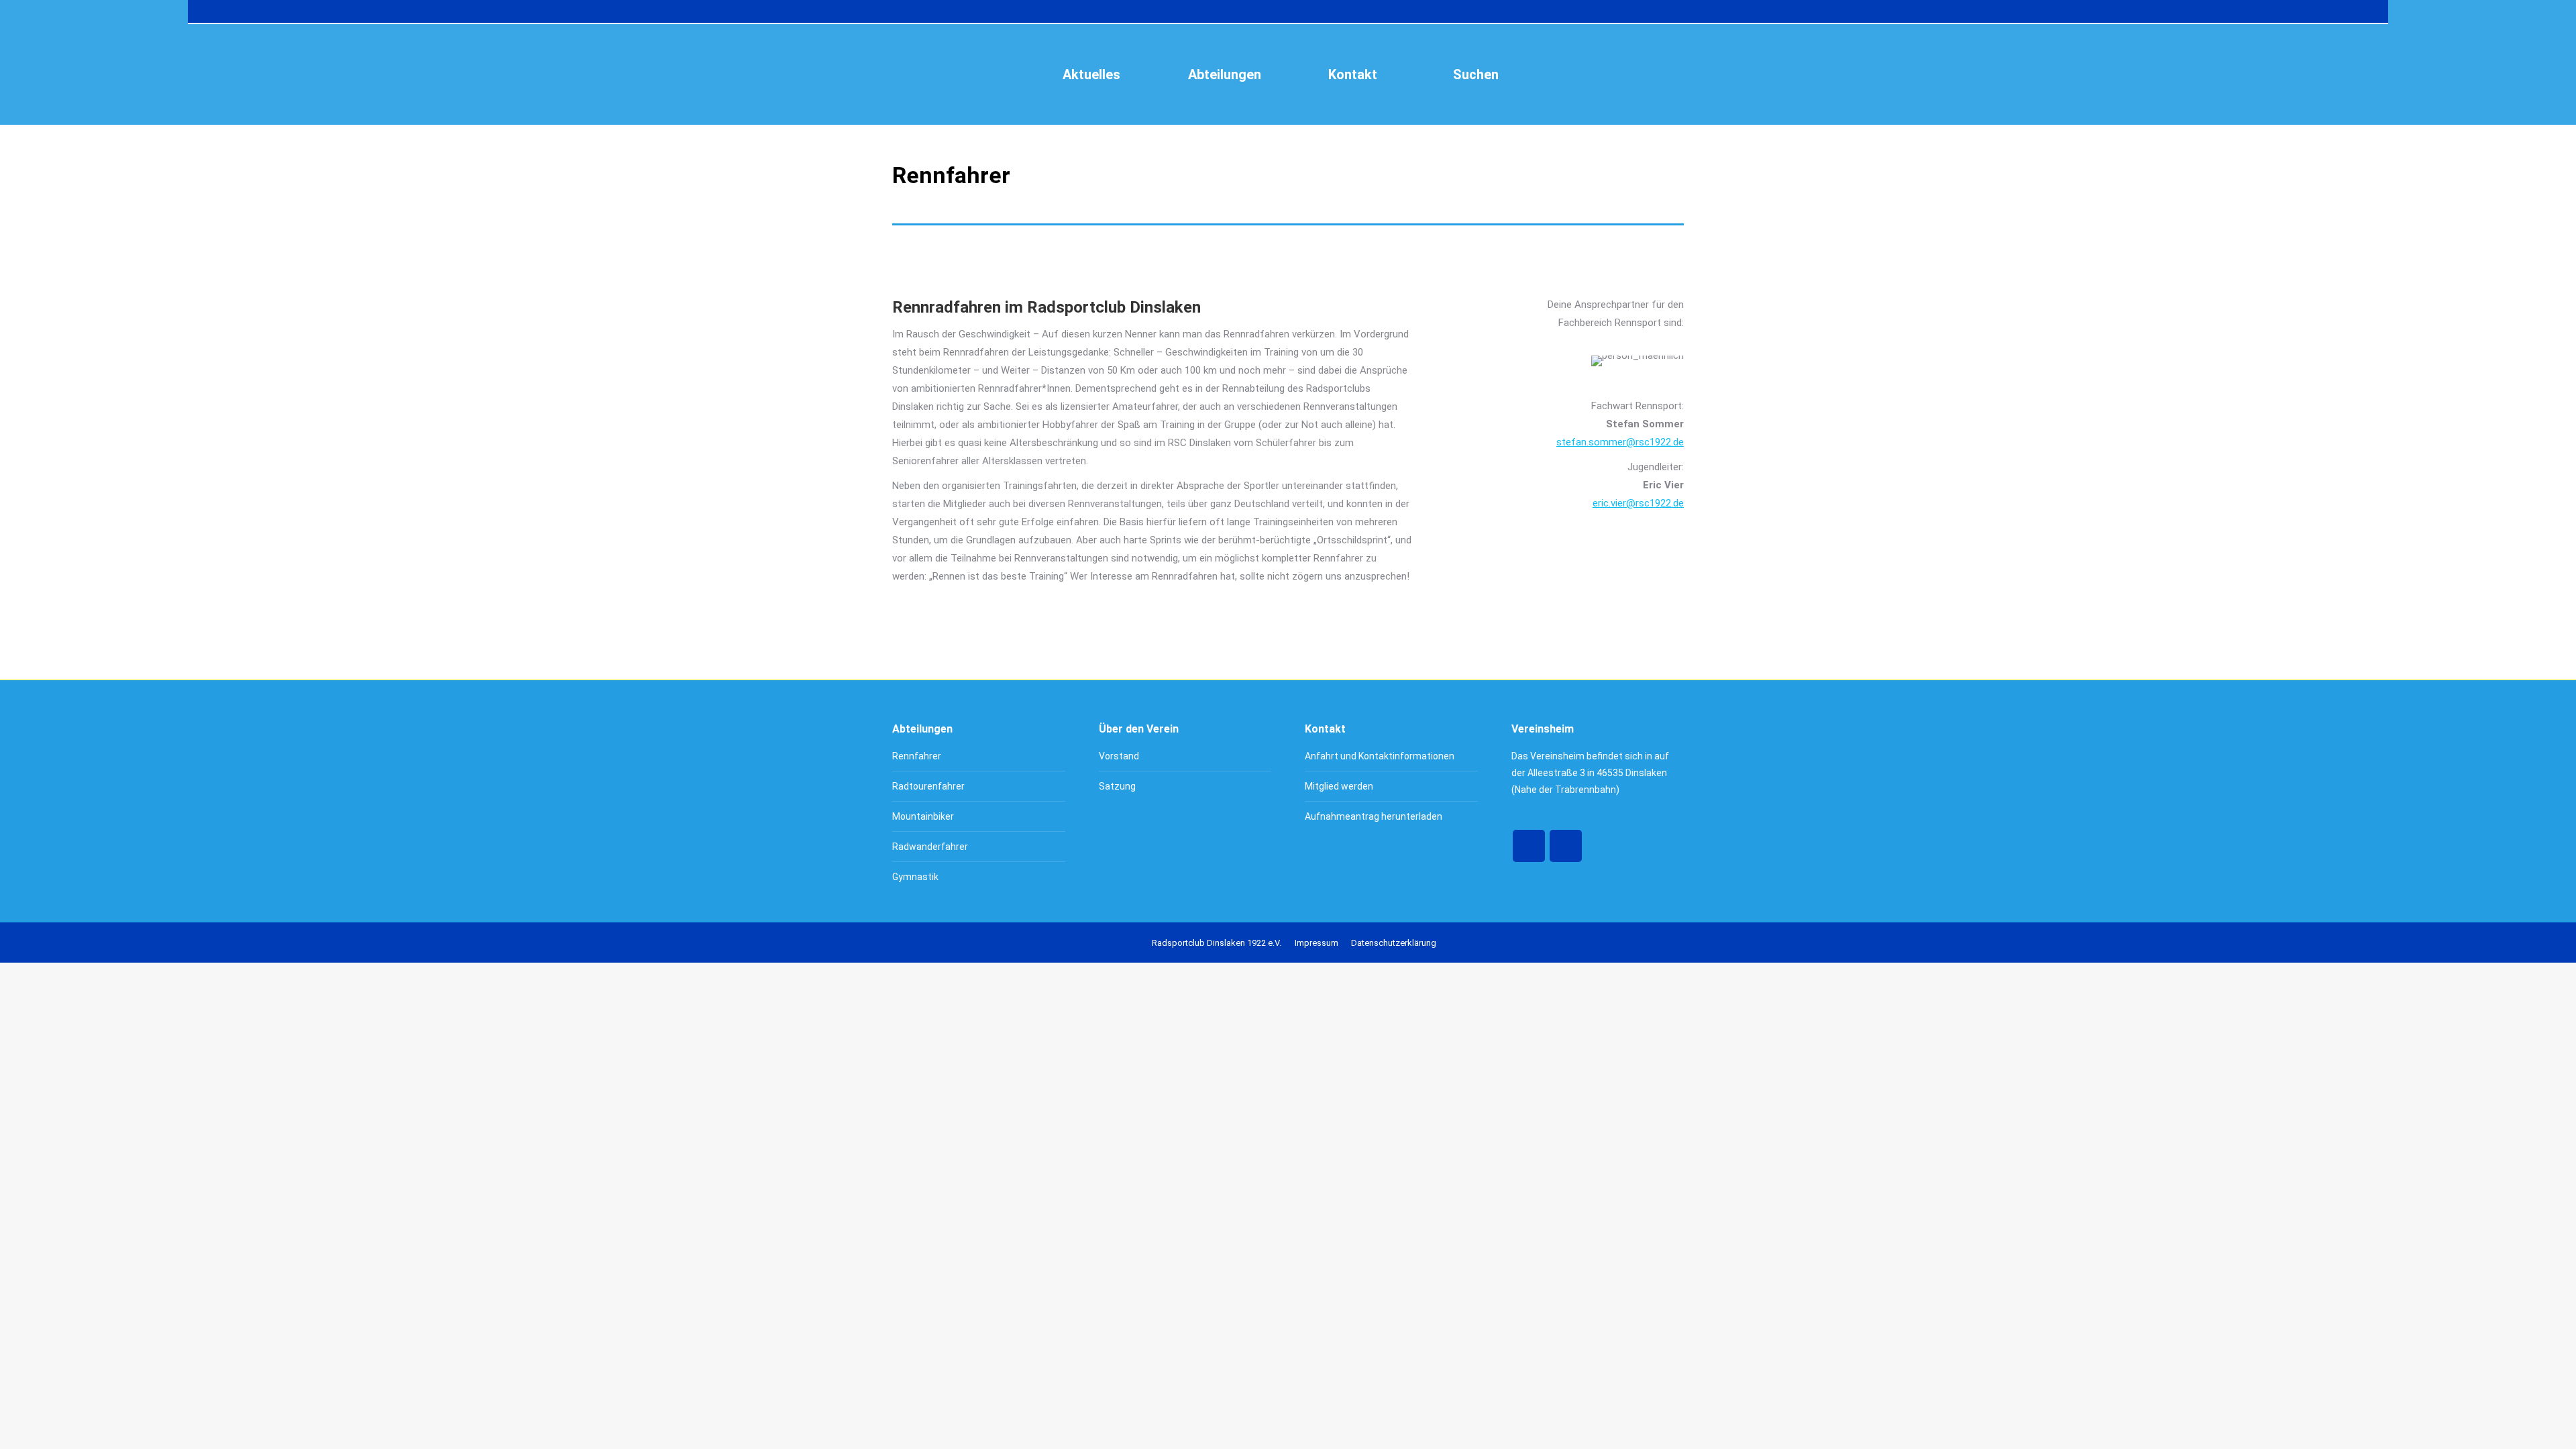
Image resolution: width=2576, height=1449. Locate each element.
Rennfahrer (917, 756)
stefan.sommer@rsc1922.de (1620, 442)
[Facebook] (1529, 846)
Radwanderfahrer (930, 847)
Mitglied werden (1339, 786)
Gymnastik (915, 877)
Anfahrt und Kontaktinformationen (1380, 756)
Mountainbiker (923, 816)
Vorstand (1119, 756)
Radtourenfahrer (928, 786)
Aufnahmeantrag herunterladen (1374, 816)
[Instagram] (1566, 846)
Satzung (1117, 786)
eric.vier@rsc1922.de (1638, 503)
